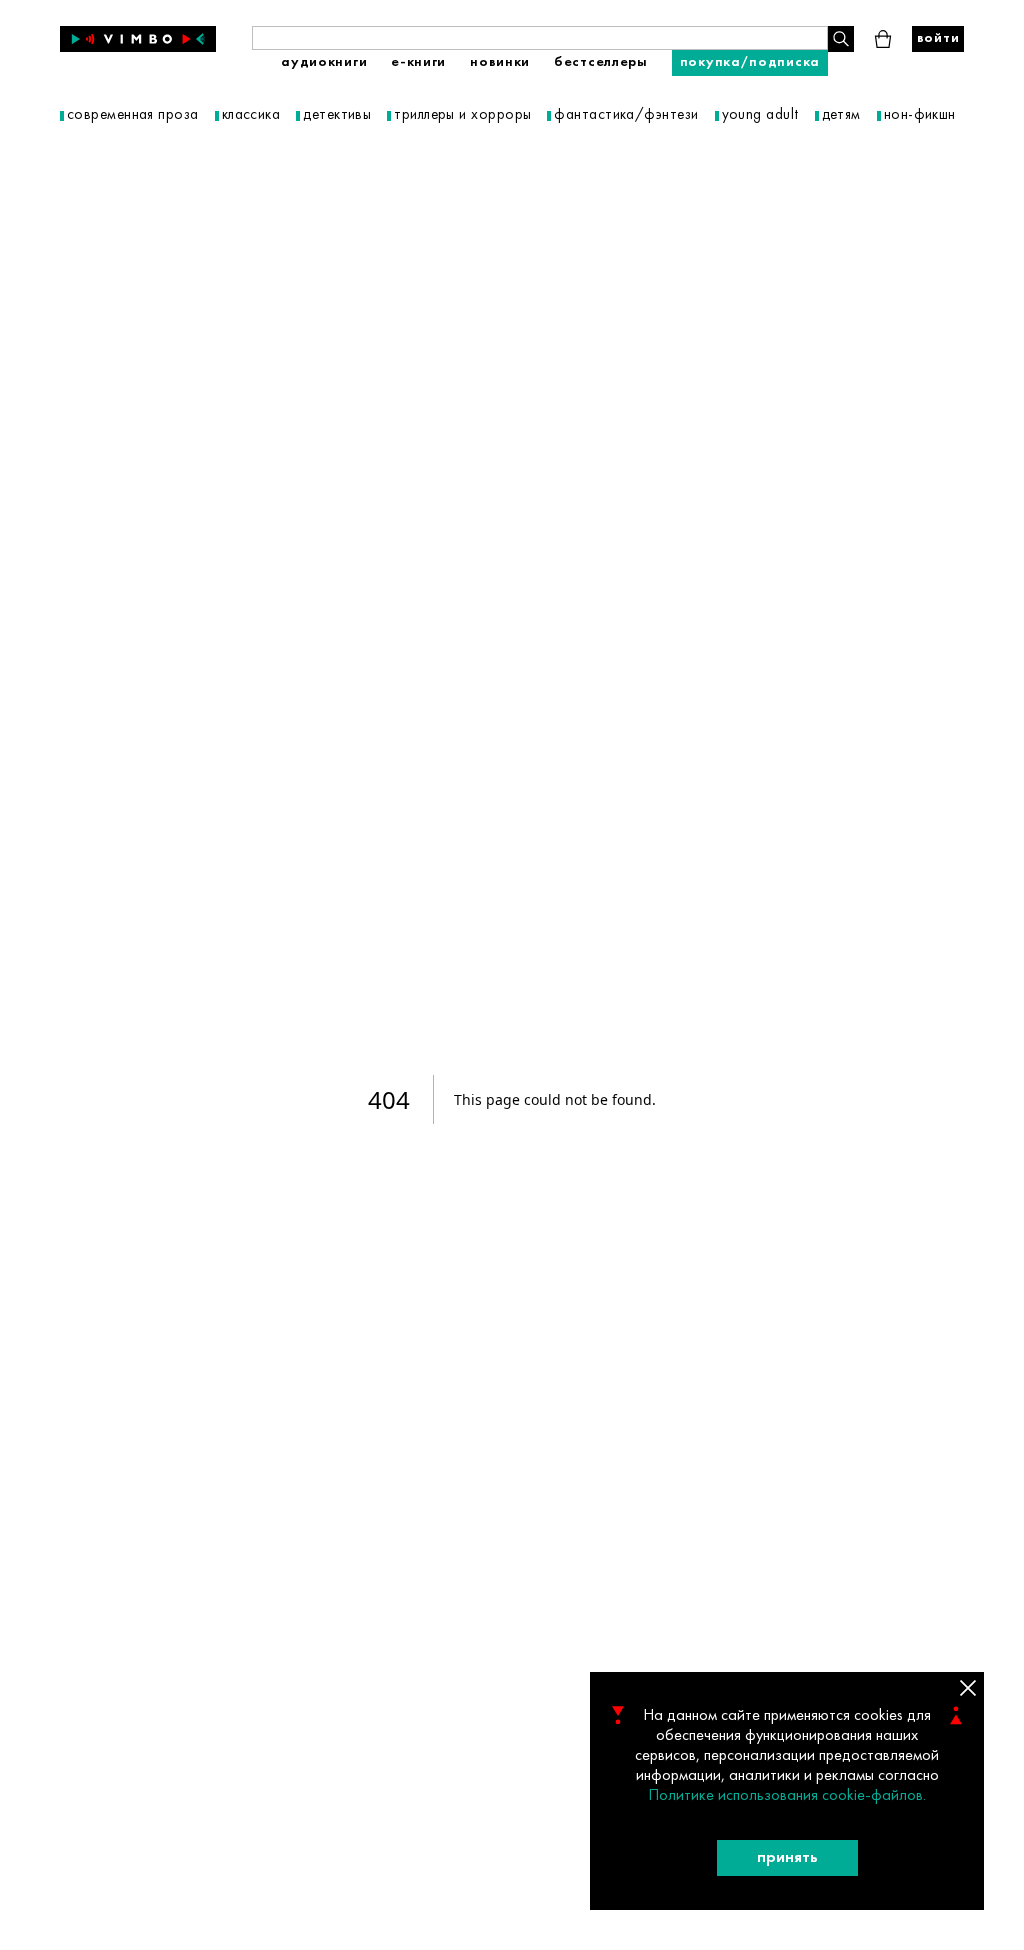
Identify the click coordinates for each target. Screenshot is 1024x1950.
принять (787, 1858)
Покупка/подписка (750, 62)
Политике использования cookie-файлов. (787, 1796)
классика (251, 115)
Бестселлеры (601, 62)
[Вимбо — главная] (138, 39)
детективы (337, 115)
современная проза (133, 115)
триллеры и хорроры (462, 115)
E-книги (418, 62)
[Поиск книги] (841, 39)
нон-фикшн (920, 115)
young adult (760, 115)
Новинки (500, 62)
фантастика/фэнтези (626, 115)
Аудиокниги (324, 62)
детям (841, 115)
